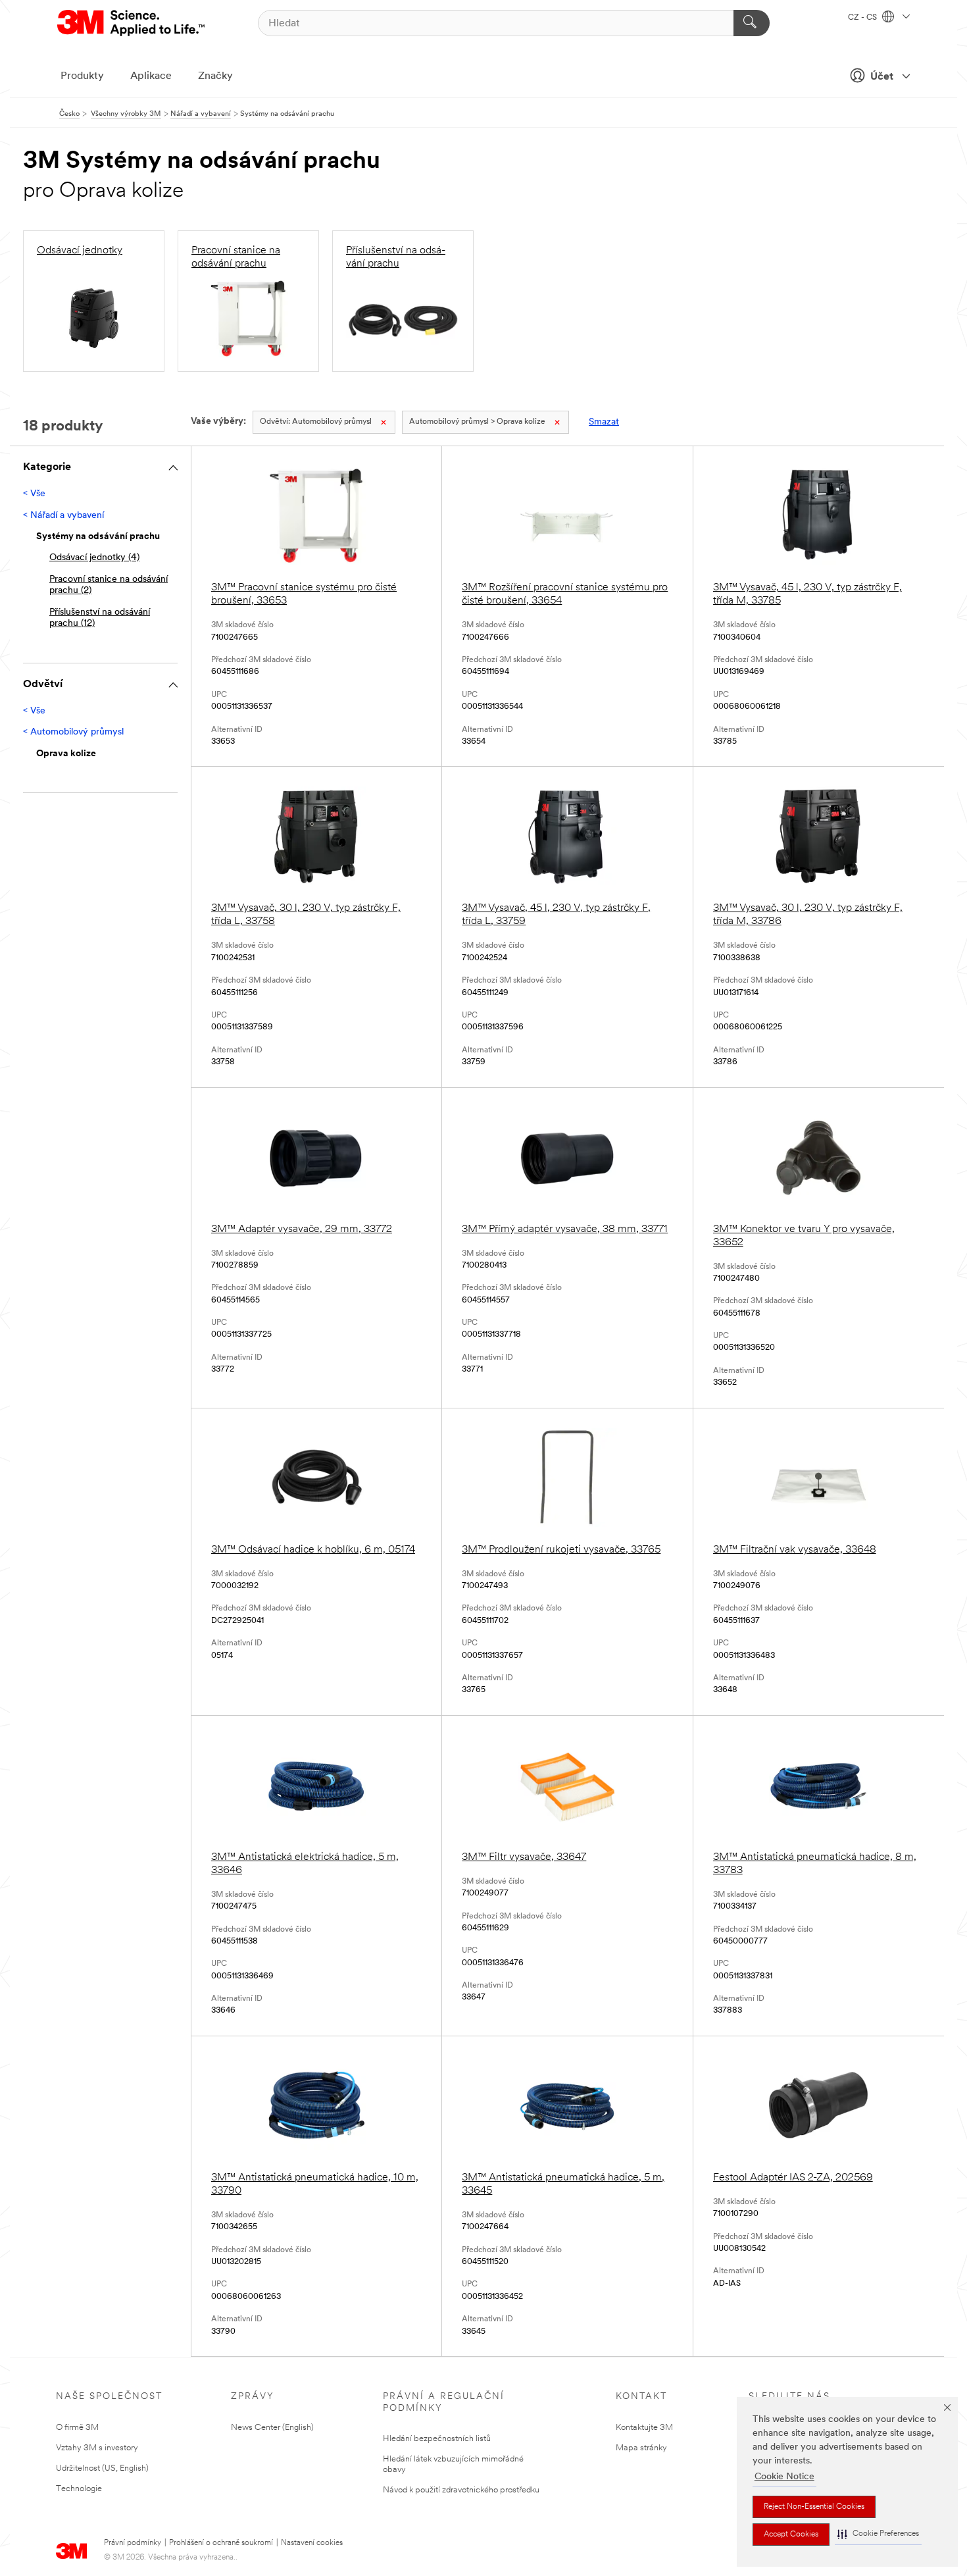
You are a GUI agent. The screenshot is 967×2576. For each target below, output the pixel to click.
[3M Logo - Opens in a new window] (132, 23)
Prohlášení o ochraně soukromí (221, 2543)
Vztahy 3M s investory (97, 2448)
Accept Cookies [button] (791, 2535)
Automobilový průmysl (316, 422)
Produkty (82, 76)
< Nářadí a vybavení (63, 516)
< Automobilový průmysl (73, 732)
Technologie (79, 2489)
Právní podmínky (133, 2543)
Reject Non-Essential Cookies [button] (814, 2507)
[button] (878, 2534)
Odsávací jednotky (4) (94, 558)
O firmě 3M (77, 2428)
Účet (882, 77)
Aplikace (151, 76)
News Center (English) (272, 2428)
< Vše (34, 494)
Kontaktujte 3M (644, 2428)
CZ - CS (863, 18)
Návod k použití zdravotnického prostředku (461, 2490)
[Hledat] (752, 23)
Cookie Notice (784, 2477)
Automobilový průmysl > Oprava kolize (477, 422)
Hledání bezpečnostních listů (437, 2439)
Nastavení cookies (312, 2543)
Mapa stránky (641, 2448)
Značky (215, 76)
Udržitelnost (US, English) (102, 2468)
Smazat (604, 422)
